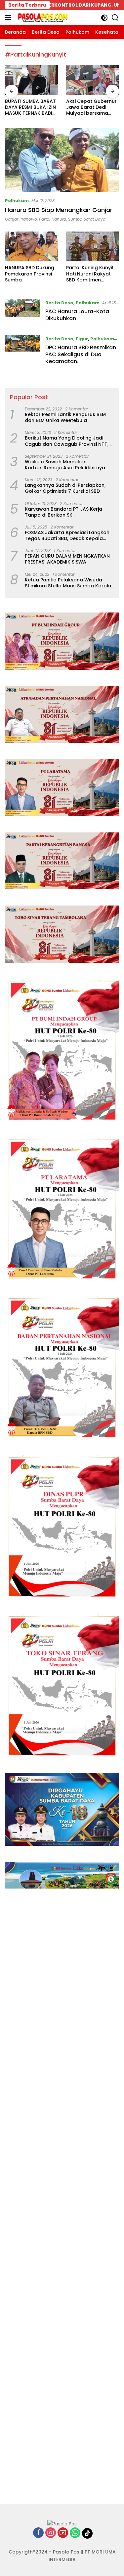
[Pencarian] (115, 18)
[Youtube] (63, 2533)
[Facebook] (38, 2533)
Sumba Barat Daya (87, 219)
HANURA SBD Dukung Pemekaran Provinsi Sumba (30, 274)
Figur (82, 339)
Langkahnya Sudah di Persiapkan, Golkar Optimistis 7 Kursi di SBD (65, 488)
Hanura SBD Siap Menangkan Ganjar (59, 210)
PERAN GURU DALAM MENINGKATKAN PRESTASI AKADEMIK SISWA (67, 559)
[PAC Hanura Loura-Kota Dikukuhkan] (23, 312)
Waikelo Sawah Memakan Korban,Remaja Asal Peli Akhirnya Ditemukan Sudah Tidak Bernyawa (66, 465)
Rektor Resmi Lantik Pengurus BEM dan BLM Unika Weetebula (65, 417)
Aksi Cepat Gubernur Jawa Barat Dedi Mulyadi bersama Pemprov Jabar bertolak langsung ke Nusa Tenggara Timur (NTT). (31, 107)
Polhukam (17, 201)
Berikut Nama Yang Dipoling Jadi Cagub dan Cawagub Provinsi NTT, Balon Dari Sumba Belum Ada (67, 441)
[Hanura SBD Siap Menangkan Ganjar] (62, 160)
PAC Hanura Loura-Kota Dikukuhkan (77, 315)
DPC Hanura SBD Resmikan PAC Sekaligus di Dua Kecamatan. (81, 354)
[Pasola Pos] (42, 18)
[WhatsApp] (75, 2533)
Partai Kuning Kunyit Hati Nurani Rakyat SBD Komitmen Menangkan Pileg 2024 (90, 274)
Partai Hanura (53, 219)
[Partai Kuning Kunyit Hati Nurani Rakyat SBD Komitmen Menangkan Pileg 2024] (93, 246)
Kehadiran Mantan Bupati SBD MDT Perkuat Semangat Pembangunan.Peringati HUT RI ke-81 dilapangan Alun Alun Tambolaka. (92, 107)
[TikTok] (87, 2533)
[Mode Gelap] (104, 18)
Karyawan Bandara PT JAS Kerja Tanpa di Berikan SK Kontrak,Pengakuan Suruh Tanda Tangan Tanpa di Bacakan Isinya (65, 512)
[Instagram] (51, 2533)
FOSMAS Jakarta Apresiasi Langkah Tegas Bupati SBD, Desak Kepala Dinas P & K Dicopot (67, 535)
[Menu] (9, 18)
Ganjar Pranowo (21, 219)
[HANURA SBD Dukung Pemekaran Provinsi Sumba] (31, 246)
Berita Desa (59, 303)
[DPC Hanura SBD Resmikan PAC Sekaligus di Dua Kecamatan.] (23, 352)
